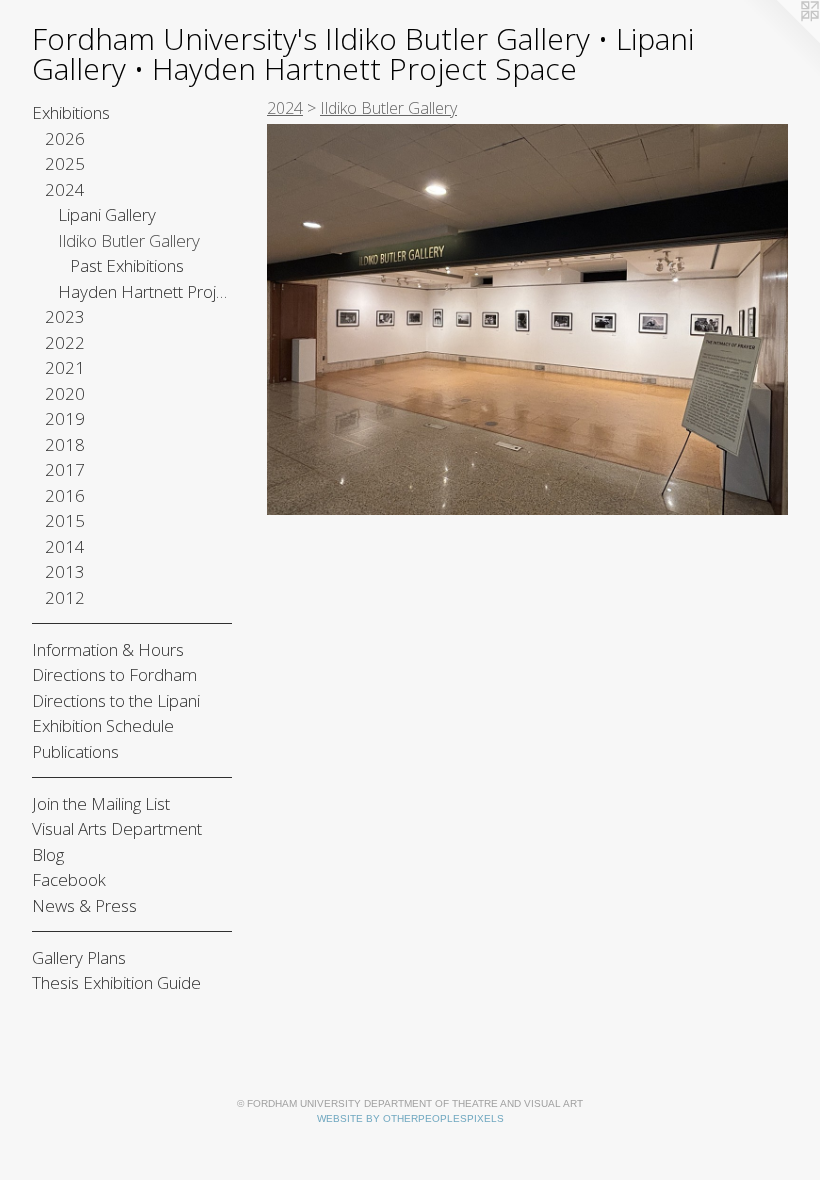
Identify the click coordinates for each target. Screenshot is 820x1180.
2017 (65, 469)
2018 (65, 444)
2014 (65, 546)
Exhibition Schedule (103, 725)
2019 (65, 418)
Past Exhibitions (127, 265)
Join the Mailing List (101, 803)
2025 (65, 163)
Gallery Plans (79, 957)
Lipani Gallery (107, 214)
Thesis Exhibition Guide (116, 982)
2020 (65, 393)
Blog (48, 854)
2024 (65, 189)
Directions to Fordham (114, 674)
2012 (65, 597)
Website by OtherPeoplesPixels (410, 1118)
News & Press (84, 905)
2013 (65, 571)
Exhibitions (71, 112)
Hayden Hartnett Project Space (145, 291)
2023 (65, 316)
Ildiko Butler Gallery (129, 240)
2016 (65, 495)
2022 (65, 342)
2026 (65, 138)
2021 (65, 367)
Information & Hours (108, 649)
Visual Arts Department (117, 828)
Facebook (69, 879)
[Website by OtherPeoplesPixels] (780, 40)
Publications (75, 751)
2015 (65, 520)
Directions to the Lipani (116, 700)
